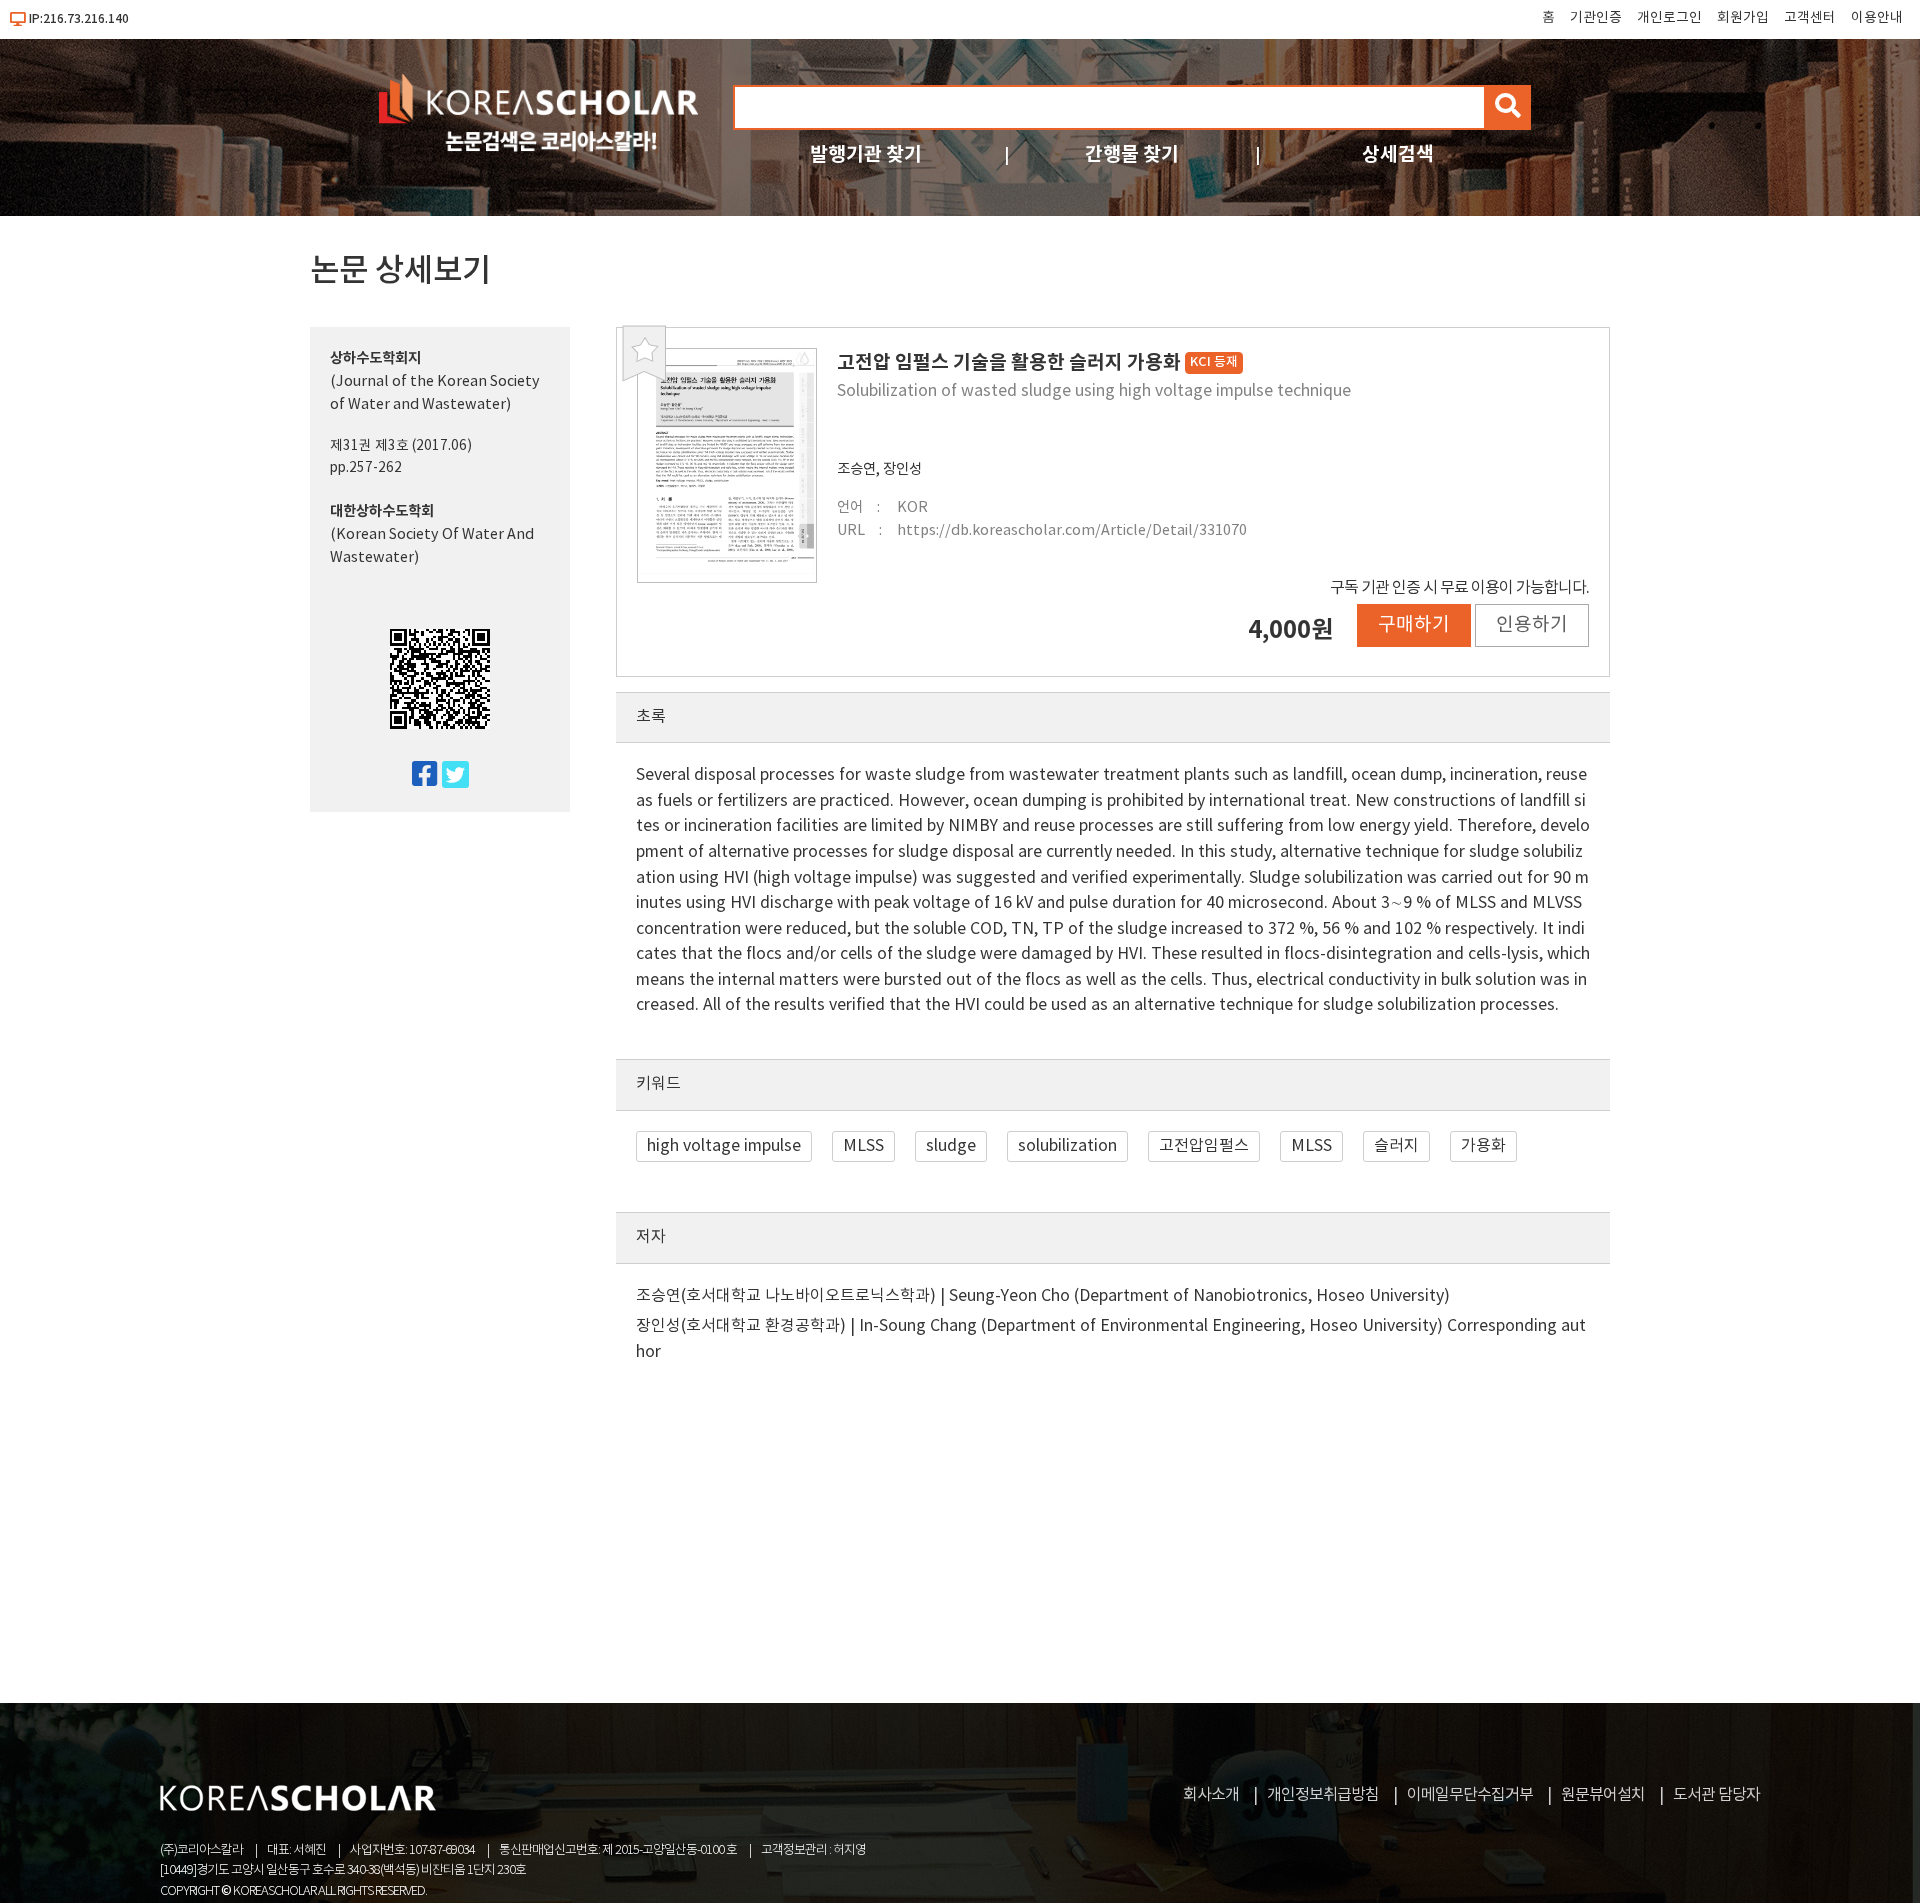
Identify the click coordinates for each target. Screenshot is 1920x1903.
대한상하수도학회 (382, 511)
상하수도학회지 (375, 358)
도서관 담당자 (1716, 1795)
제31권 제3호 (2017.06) (401, 446)
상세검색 (1398, 154)
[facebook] (416, 775)
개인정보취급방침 (1323, 1795)
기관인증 (1596, 18)
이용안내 (1877, 18)
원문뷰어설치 (1603, 1795)
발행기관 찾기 (866, 154)
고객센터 (1810, 18)
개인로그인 (1669, 18)
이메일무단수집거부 (1470, 1795)
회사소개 (1211, 1795)
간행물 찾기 (1132, 154)
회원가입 (1743, 18)
